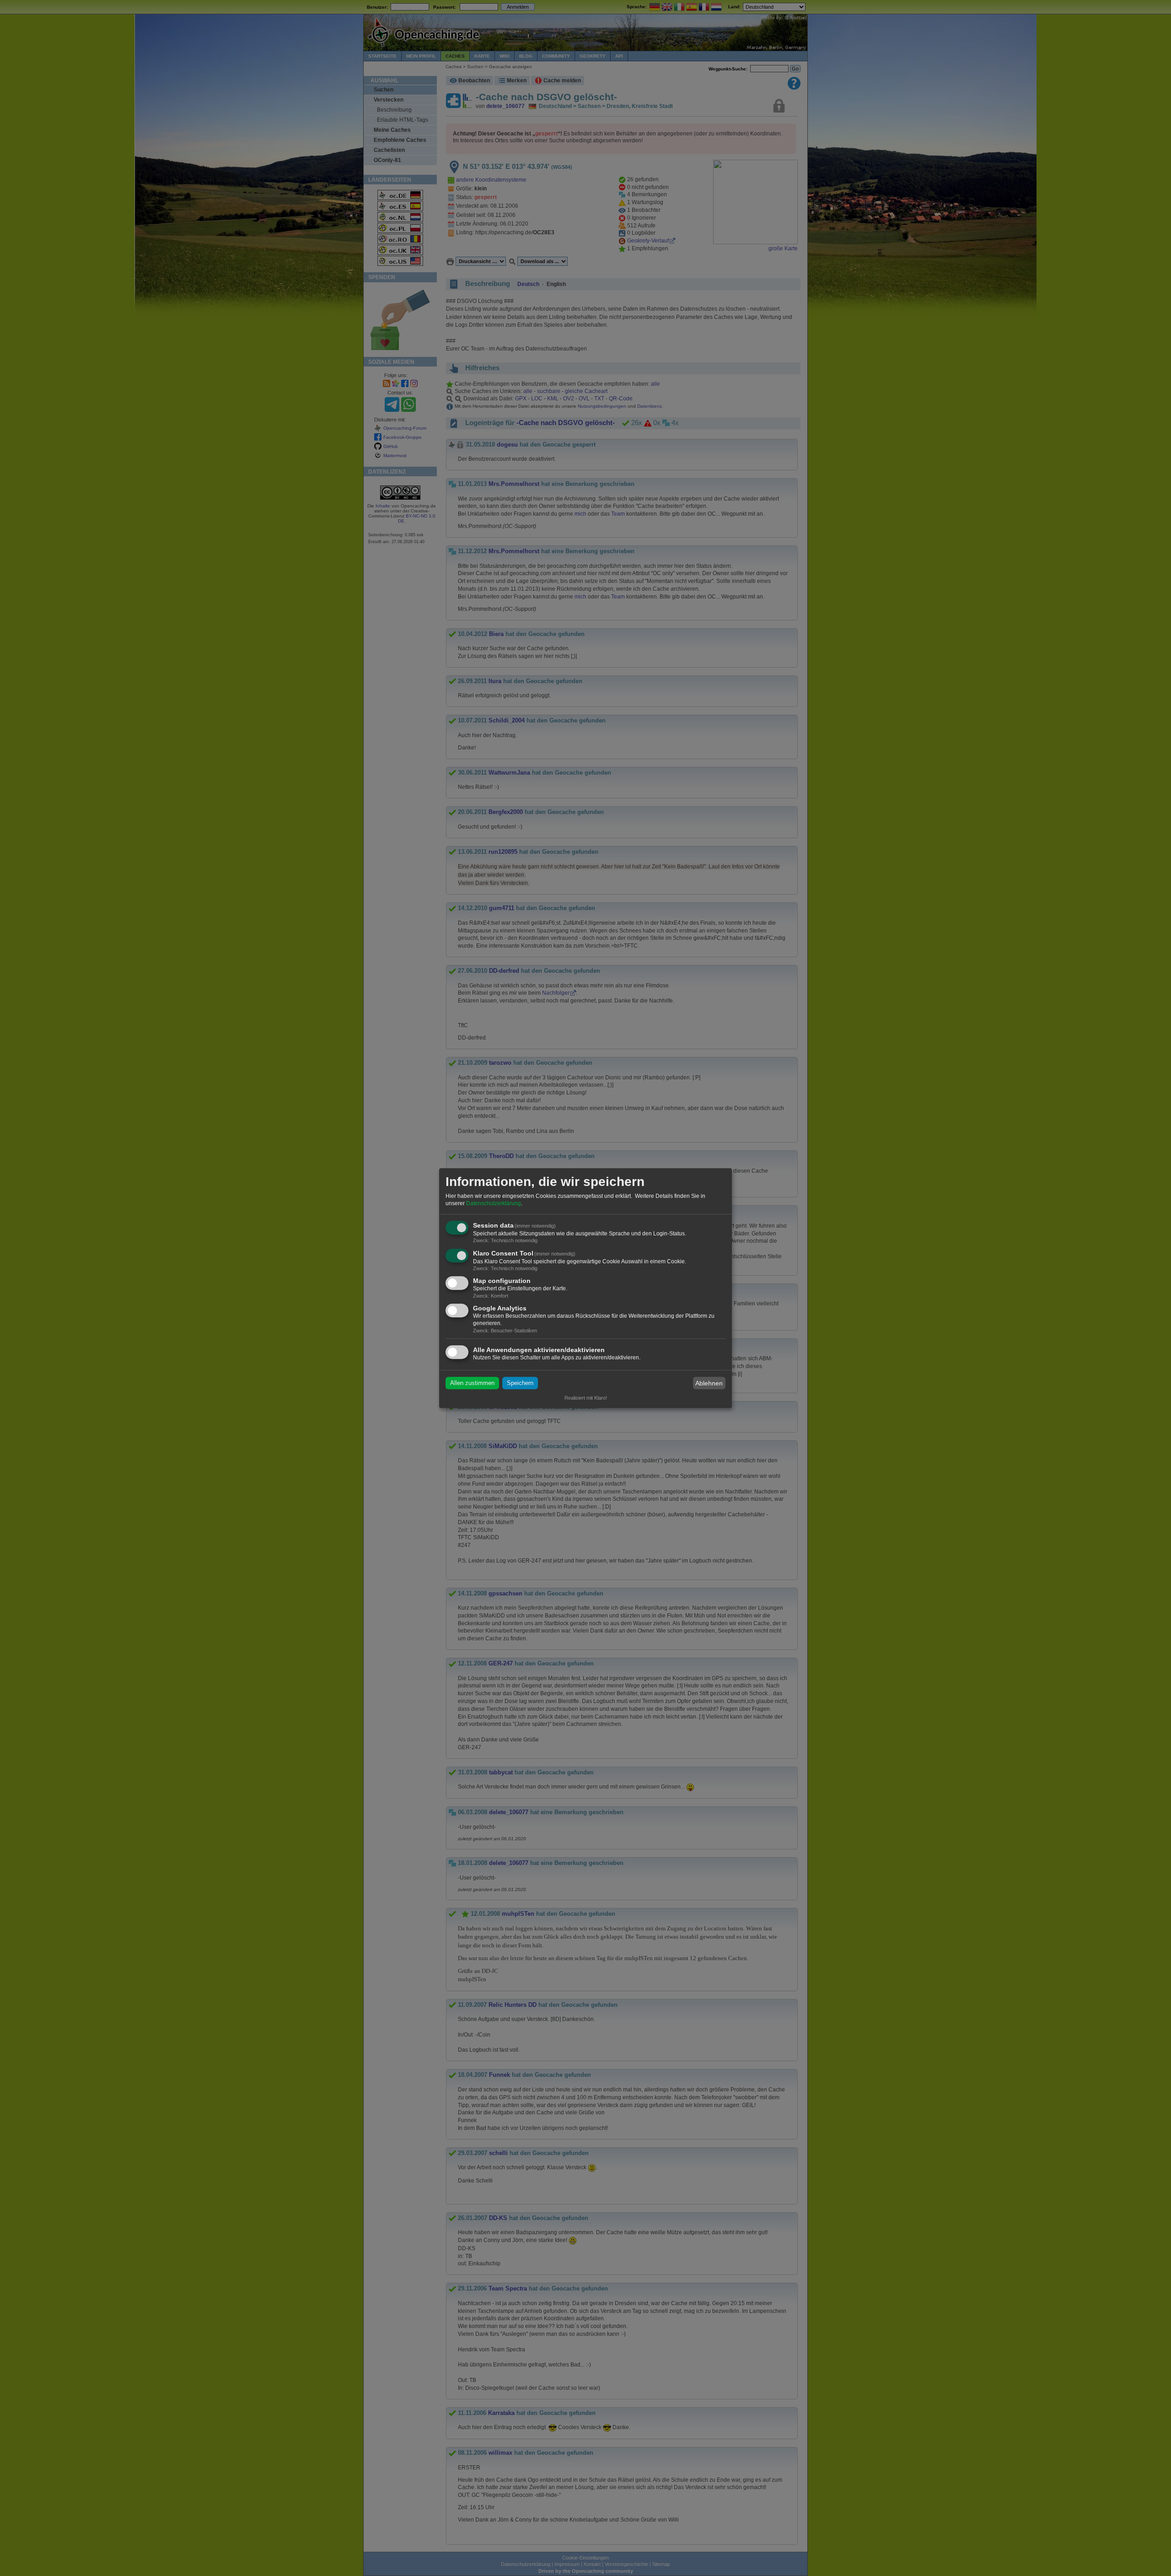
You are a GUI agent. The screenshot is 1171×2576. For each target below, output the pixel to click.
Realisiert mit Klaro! (586, 1398)
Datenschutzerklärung (494, 1203)
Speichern (520, 1383)
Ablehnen (709, 1383)
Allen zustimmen (472, 1383)
